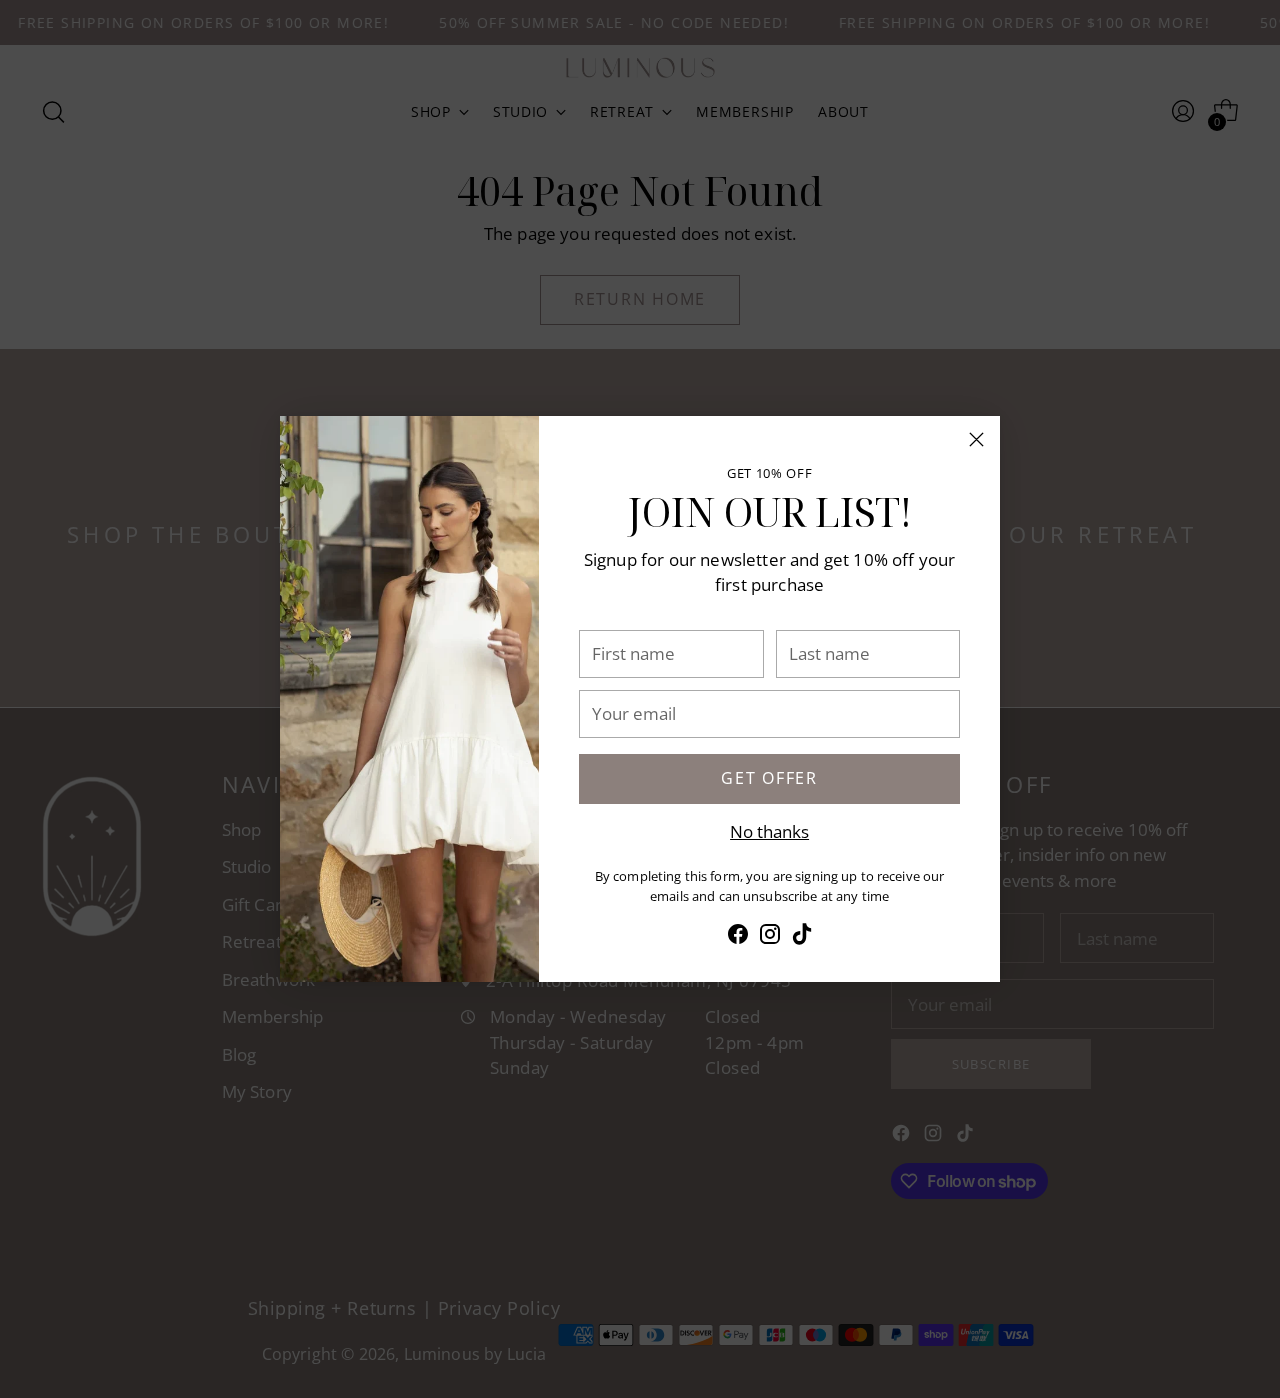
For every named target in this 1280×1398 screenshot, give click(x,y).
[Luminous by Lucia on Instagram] (770, 937)
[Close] (976, 439)
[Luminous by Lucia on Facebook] (738, 937)
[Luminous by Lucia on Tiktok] (802, 937)
